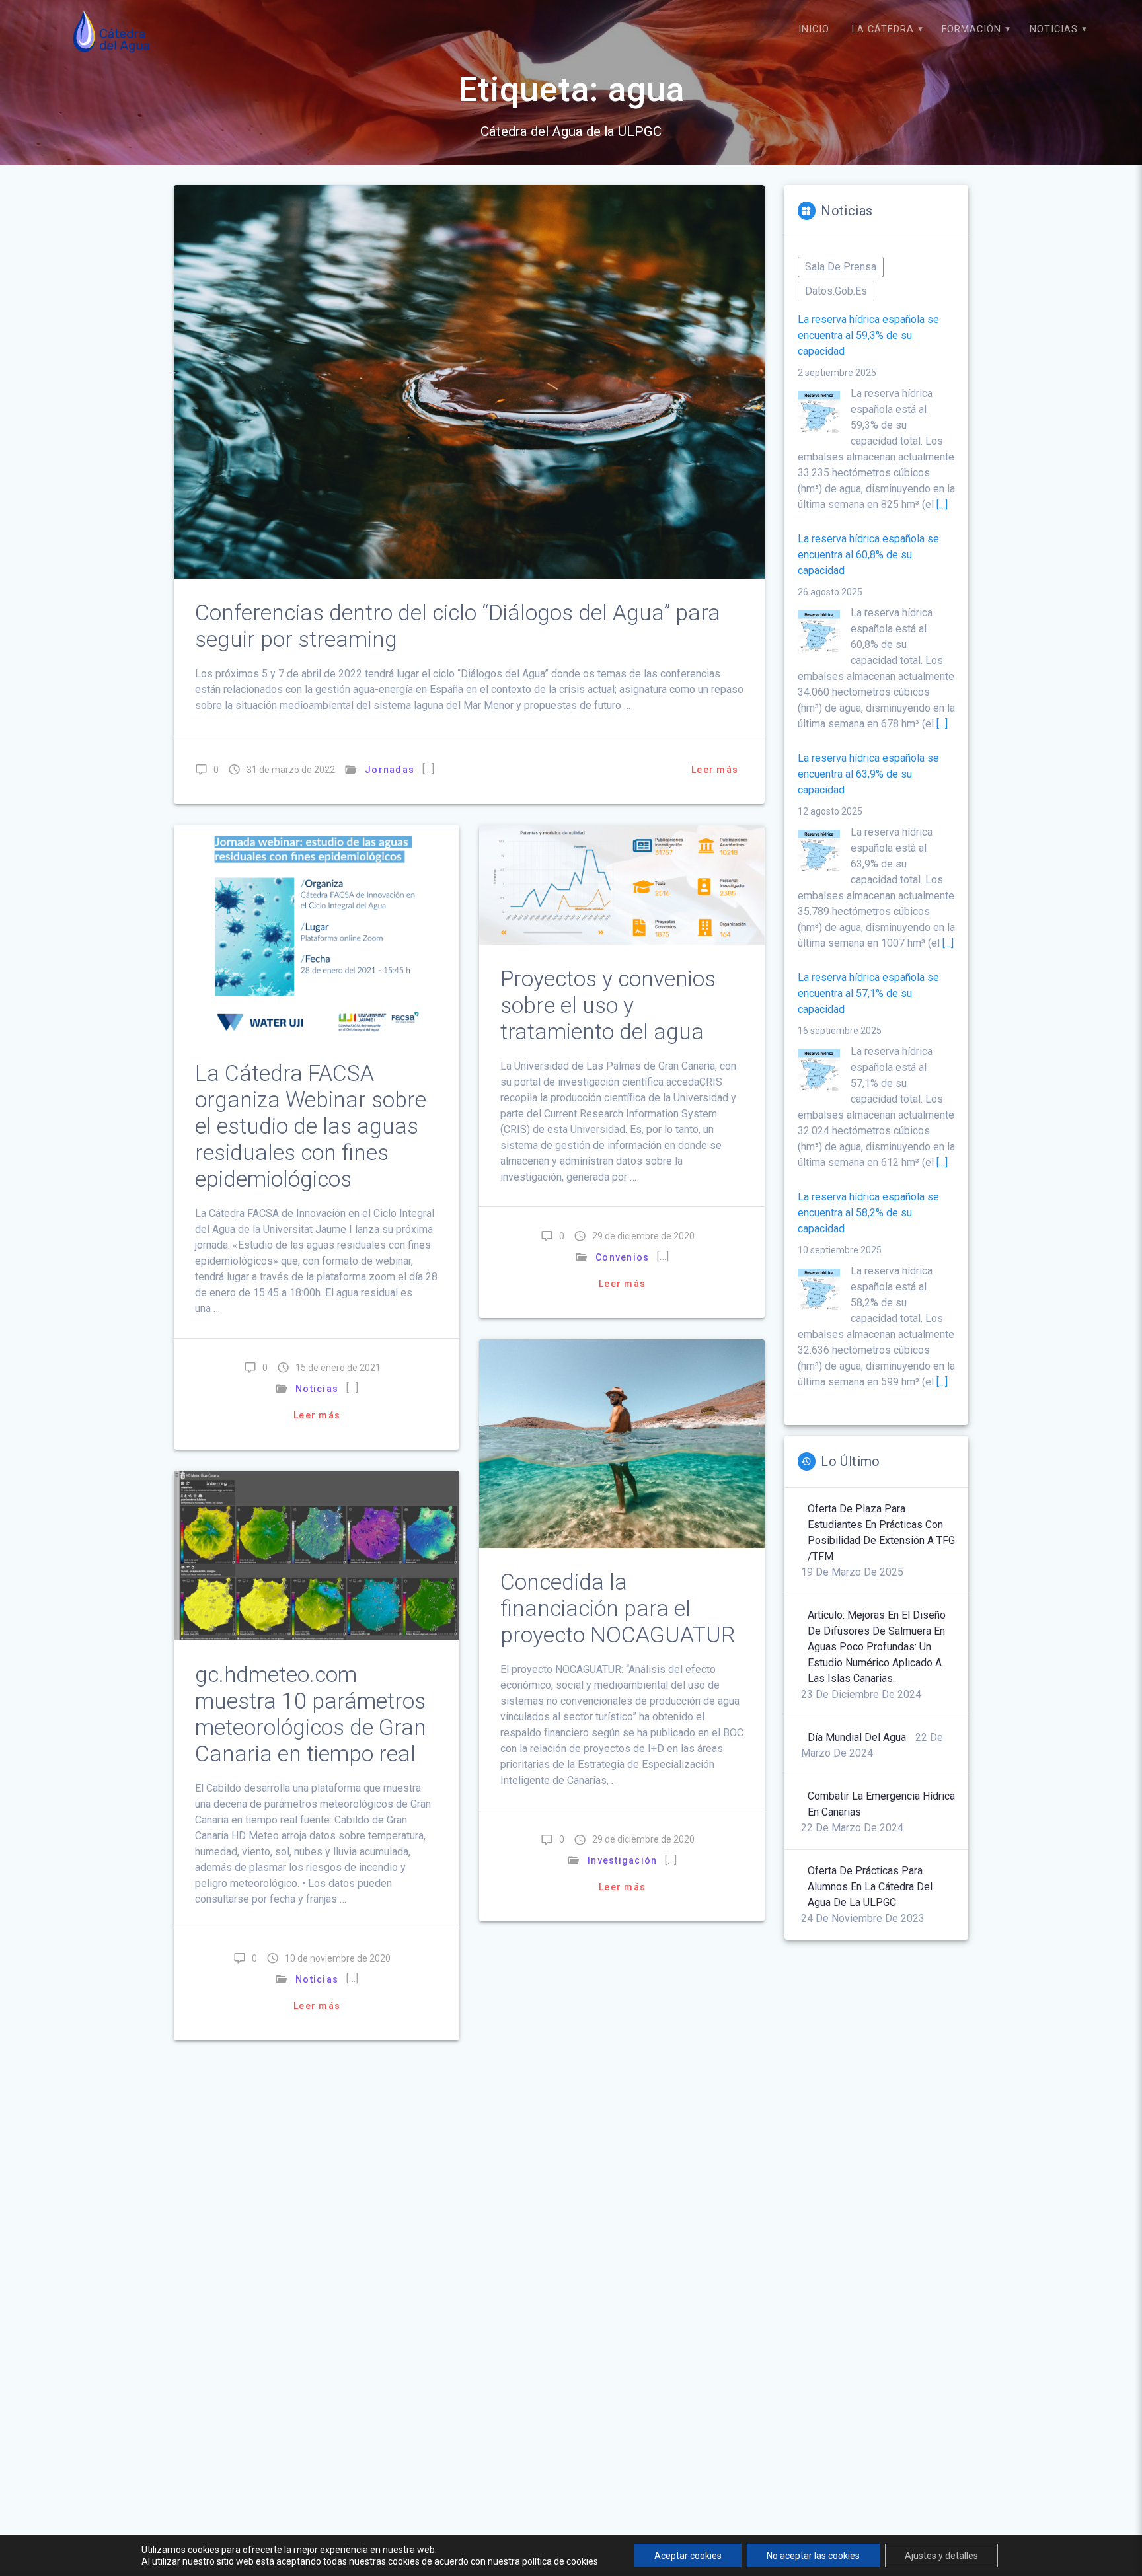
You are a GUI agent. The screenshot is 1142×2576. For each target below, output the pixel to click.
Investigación (622, 1860)
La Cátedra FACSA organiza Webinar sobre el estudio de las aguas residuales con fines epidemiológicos (311, 1126)
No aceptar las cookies (813, 2556)
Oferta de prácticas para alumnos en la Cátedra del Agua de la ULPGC (870, 1887)
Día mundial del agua (857, 1737)
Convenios (622, 1257)
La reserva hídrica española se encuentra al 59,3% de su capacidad (868, 335)
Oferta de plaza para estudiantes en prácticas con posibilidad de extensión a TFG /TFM (881, 1532)
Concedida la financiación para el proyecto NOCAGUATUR (618, 1608)
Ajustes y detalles (941, 2556)
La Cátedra (883, 29)
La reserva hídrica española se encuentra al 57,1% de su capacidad (868, 993)
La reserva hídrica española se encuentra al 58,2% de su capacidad (868, 1213)
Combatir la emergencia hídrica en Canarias (881, 1804)
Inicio (814, 29)
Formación (971, 29)
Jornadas (390, 770)
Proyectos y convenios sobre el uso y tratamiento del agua (608, 1005)
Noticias (1054, 29)
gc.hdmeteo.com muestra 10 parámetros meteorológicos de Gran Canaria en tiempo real (311, 1714)
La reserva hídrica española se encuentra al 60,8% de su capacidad (868, 555)
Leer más (715, 770)
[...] (942, 504)
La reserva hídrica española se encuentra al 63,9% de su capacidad (868, 774)
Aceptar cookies (688, 2556)
